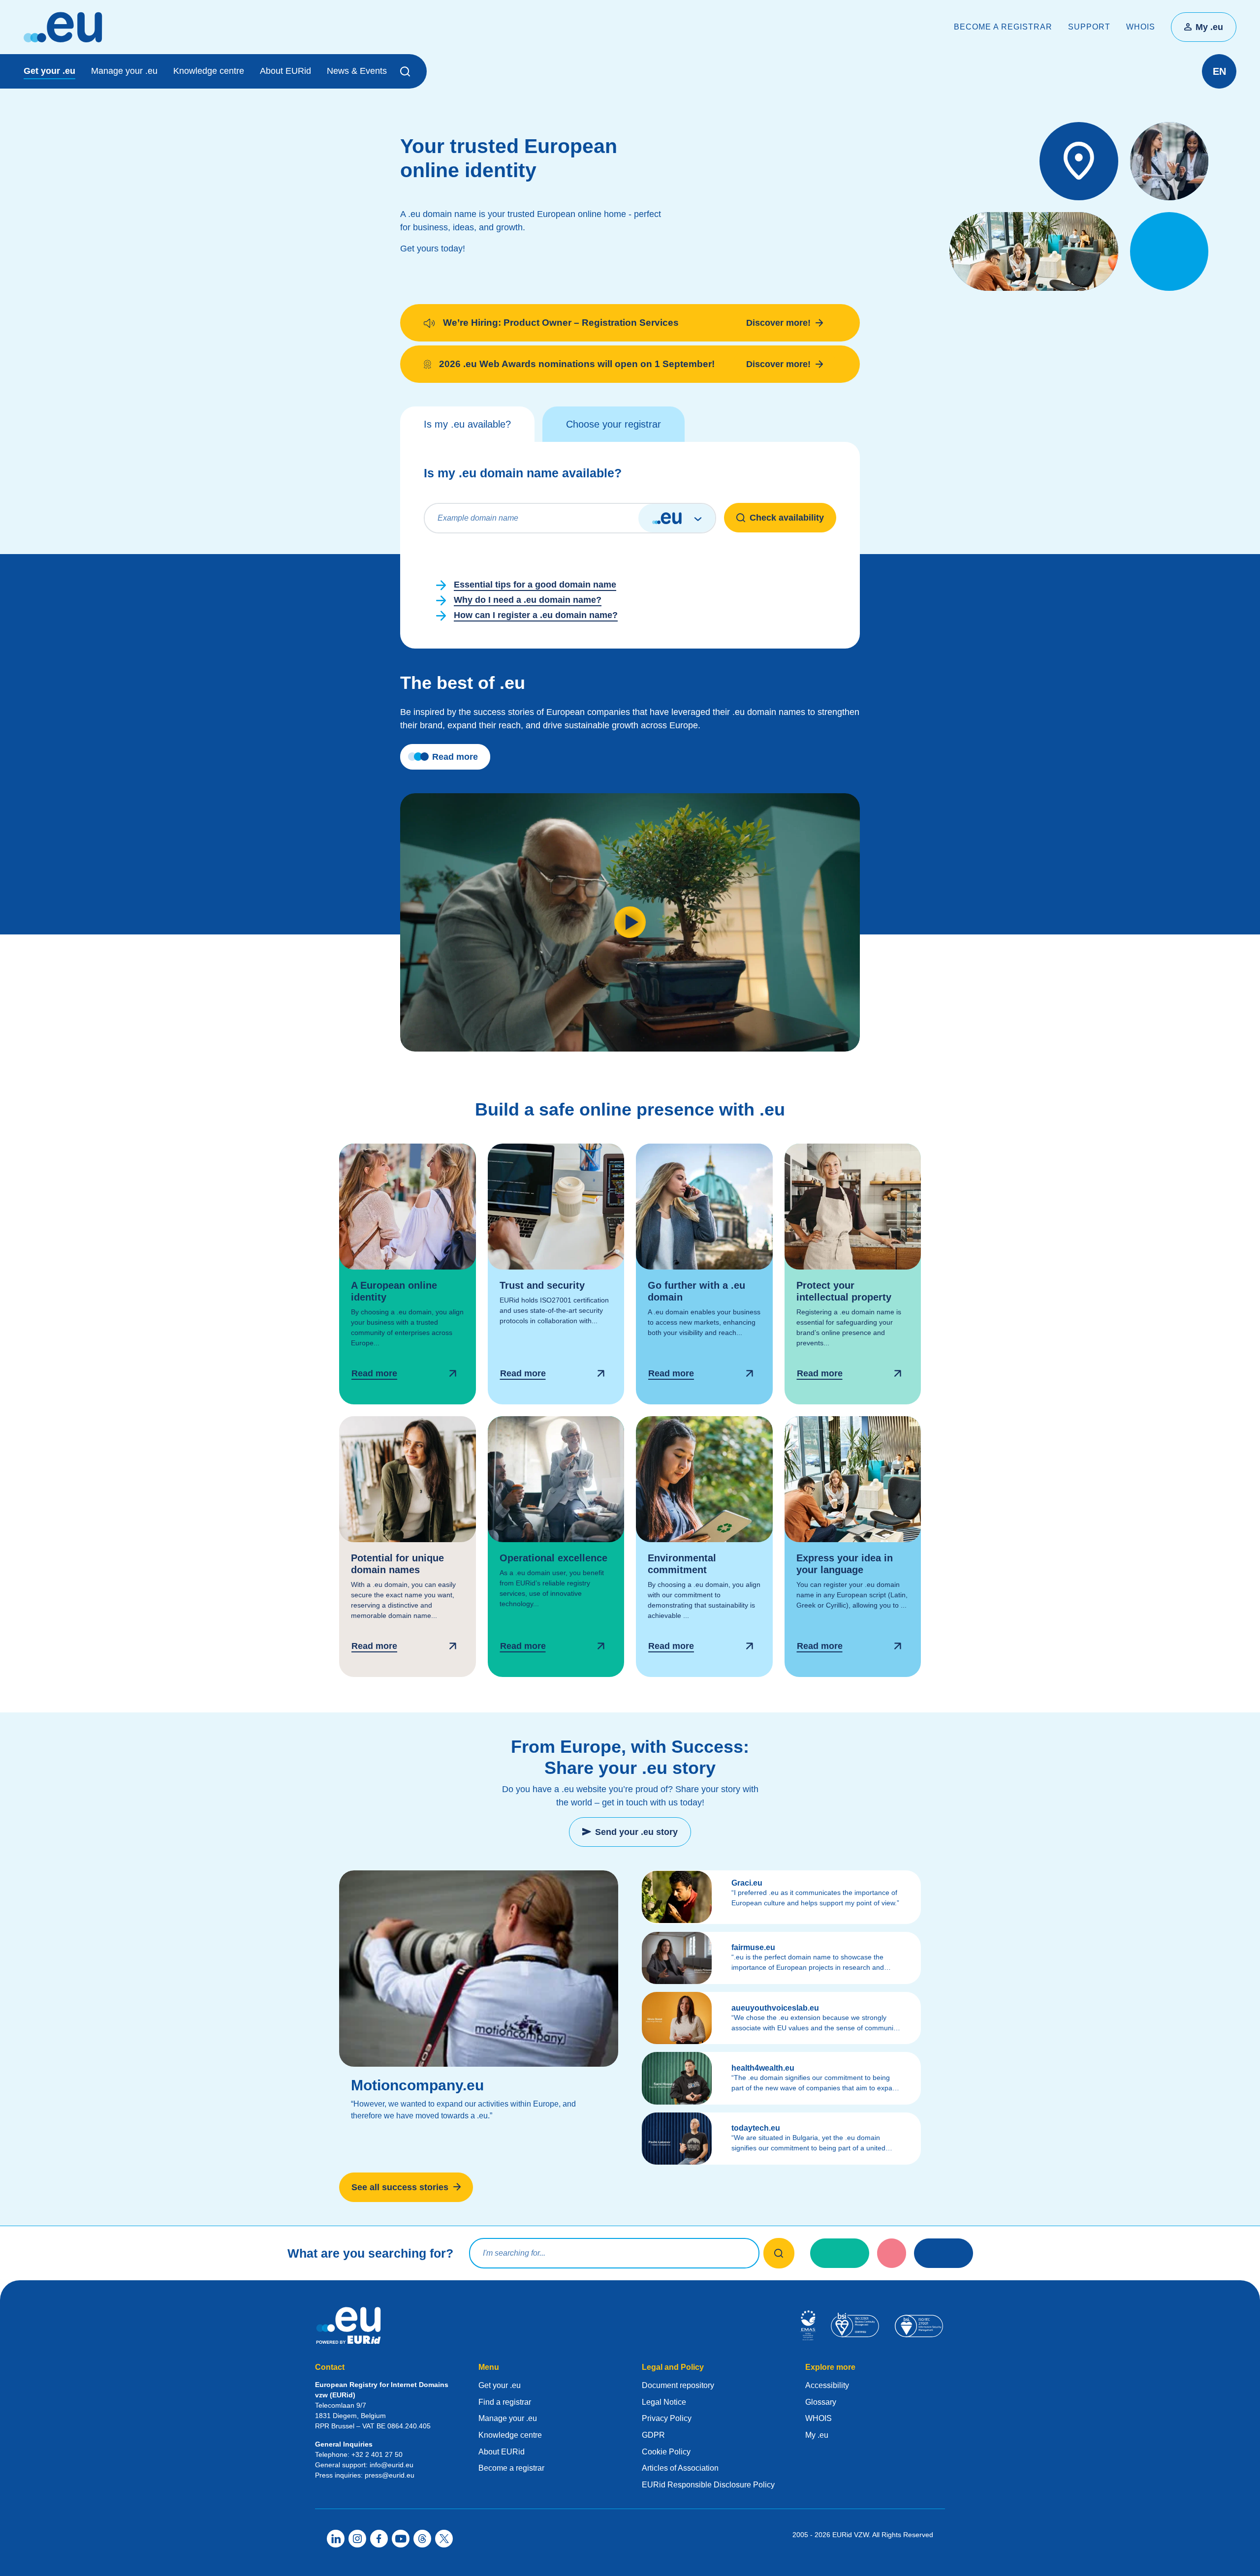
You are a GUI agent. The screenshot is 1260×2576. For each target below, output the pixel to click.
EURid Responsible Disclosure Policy (708, 2485)
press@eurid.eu (390, 2475)
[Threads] (422, 2539)
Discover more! (778, 323)
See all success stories (400, 2187)
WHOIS (1141, 27)
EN (1219, 71)
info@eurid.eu (392, 2465)
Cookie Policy (666, 2452)
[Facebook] (379, 2539)
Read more (455, 757)
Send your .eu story (636, 1832)
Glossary (821, 2402)
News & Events (357, 71)
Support (1089, 27)
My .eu (1209, 27)
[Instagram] (357, 2539)
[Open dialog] (408, 1274)
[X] (444, 2539)
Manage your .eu (124, 71)
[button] (407, 71)
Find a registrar (505, 2402)
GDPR (653, 2435)
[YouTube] (401, 2539)
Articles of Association (680, 2468)
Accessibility (827, 2385)
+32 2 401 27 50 (377, 2454)
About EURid (285, 71)
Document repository (678, 2385)
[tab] (467, 424)
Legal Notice (664, 2402)
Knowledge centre (209, 71)
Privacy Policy (667, 2418)
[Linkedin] (336, 2539)
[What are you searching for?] (779, 2253)
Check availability (787, 518)
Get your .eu (49, 71)
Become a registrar (1003, 27)
